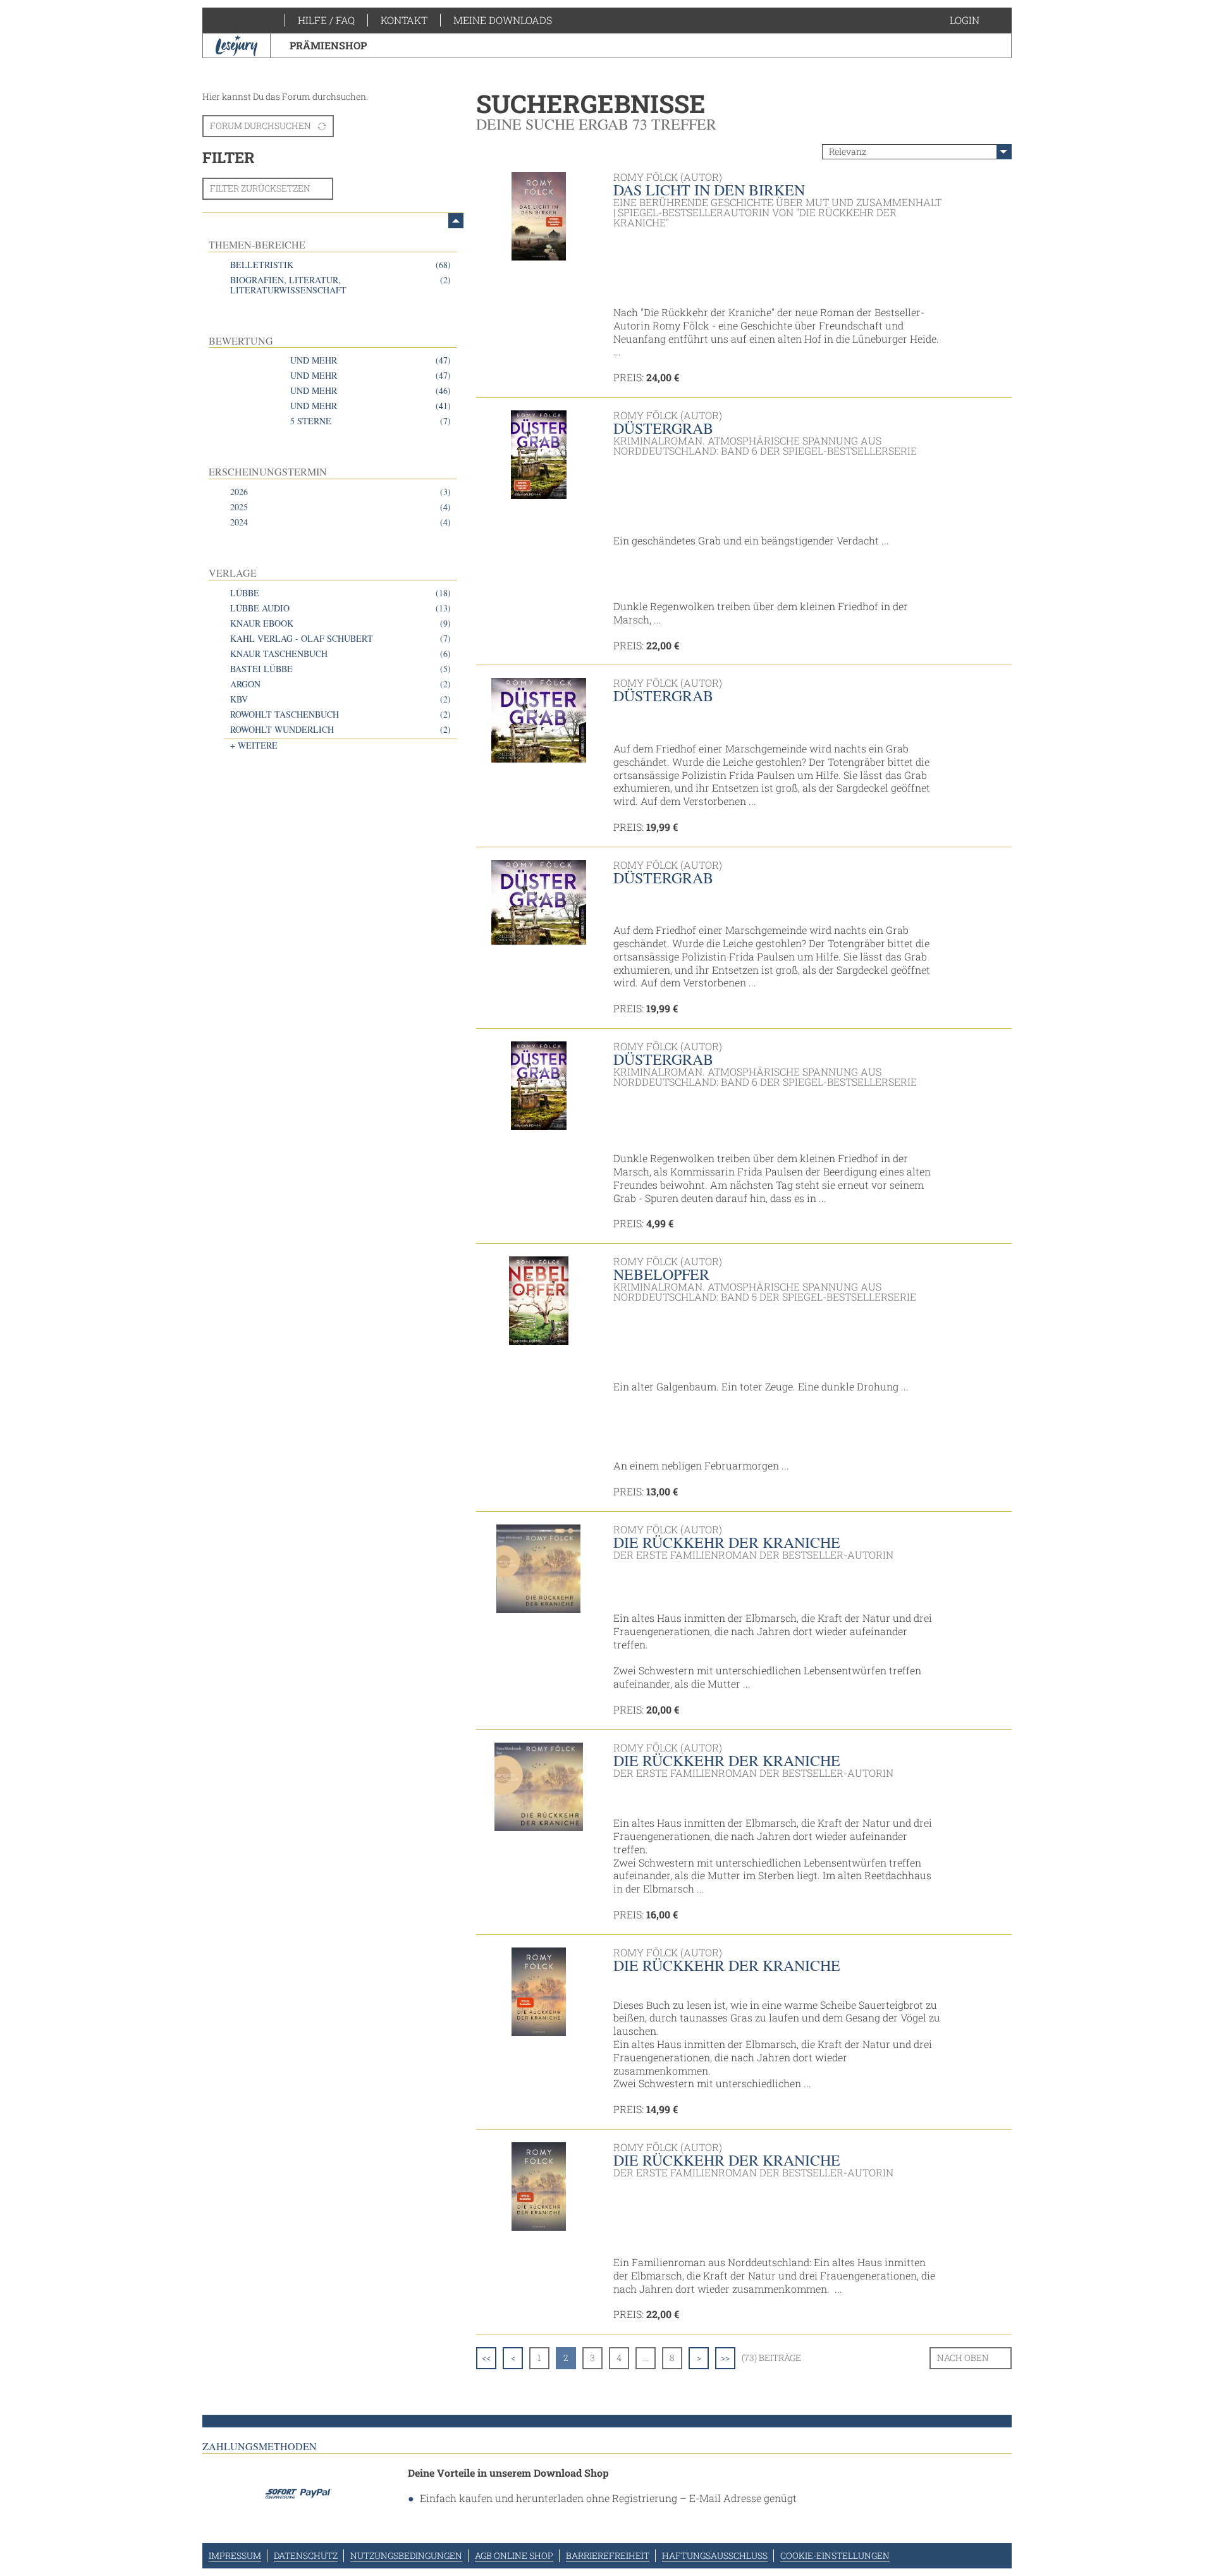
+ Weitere (254, 745)
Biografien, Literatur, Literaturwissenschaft (340, 285)
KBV (340, 699)
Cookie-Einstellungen (835, 2555)
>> (725, 2358)
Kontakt (404, 20)
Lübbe (340, 593)
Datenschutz (306, 2555)
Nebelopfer (661, 1274)
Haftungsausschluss (715, 2555)
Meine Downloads (503, 20)
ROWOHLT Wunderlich (340, 729)
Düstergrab (663, 428)
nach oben (963, 2358)
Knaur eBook (340, 623)
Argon (340, 684)
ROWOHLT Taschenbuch (340, 714)
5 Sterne (371, 421)
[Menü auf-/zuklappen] (456, 221)
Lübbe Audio (340, 608)
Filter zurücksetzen (260, 188)
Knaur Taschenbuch (340, 653)
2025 (340, 507)
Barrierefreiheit (608, 2555)
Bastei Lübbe (340, 669)
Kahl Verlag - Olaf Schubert (340, 638)
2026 (340, 492)
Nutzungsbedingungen (406, 2555)
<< (486, 2358)
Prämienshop (328, 45)
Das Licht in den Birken (709, 190)
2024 (340, 522)
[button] (977, 20)
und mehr (371, 360)
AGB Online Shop (514, 2555)
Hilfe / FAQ (326, 20)
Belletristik (340, 265)
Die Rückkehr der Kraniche (727, 1542)
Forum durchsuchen (261, 126)
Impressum (235, 2555)
